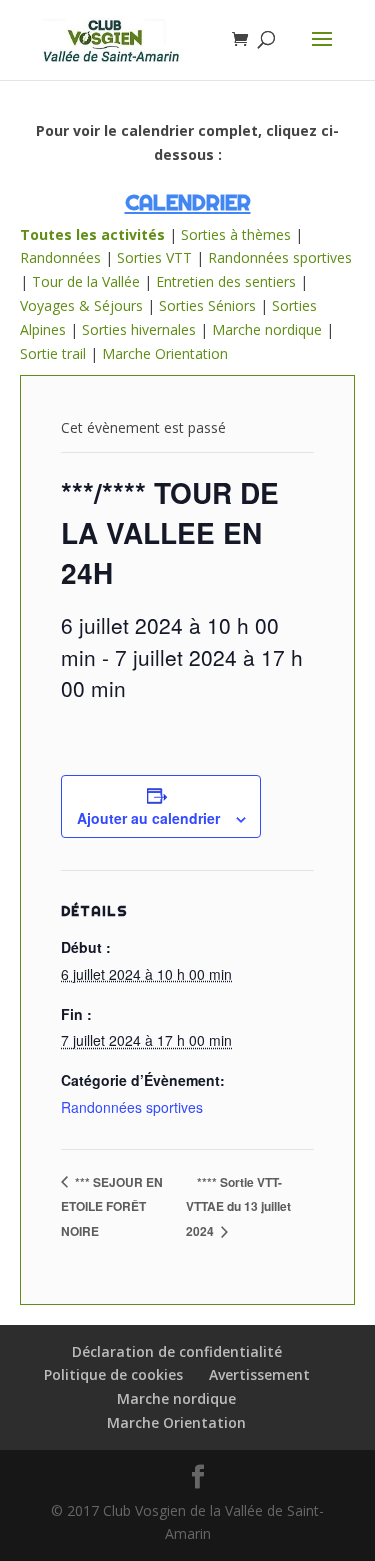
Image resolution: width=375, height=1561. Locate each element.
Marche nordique (267, 329)
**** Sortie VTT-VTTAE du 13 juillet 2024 (238, 1206)
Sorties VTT (154, 257)
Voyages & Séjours (81, 305)
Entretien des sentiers (226, 281)
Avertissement (259, 1374)
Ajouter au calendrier (148, 818)
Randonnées (60, 257)
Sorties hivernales (139, 329)
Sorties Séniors (207, 305)
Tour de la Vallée (86, 281)
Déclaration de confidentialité (177, 1351)
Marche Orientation (165, 353)
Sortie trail (55, 353)
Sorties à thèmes (236, 234)
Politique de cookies (113, 1374)
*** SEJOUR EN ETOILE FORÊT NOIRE (112, 1206)
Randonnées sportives (280, 257)
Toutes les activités (92, 234)
